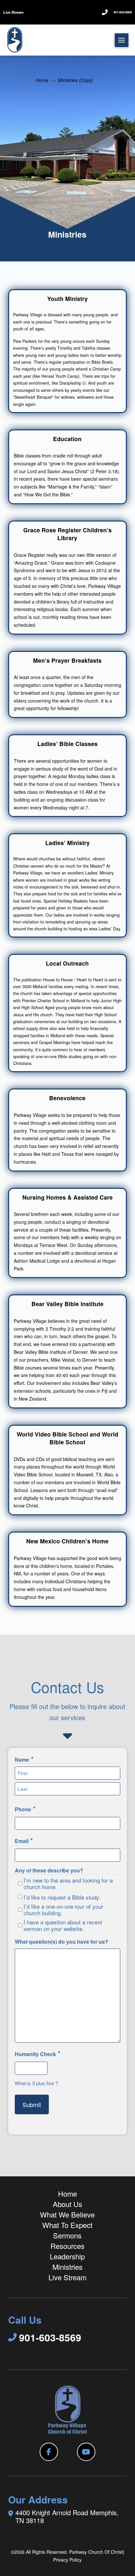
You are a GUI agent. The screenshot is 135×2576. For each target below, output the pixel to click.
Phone (25, 1809)
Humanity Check (37, 2053)
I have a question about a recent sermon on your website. (63, 1925)
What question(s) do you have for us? (61, 1942)
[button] (122, 40)
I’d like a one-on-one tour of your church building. (63, 1910)
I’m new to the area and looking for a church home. (68, 1884)
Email (24, 1840)
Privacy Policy (67, 2560)
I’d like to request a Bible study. (62, 1897)
